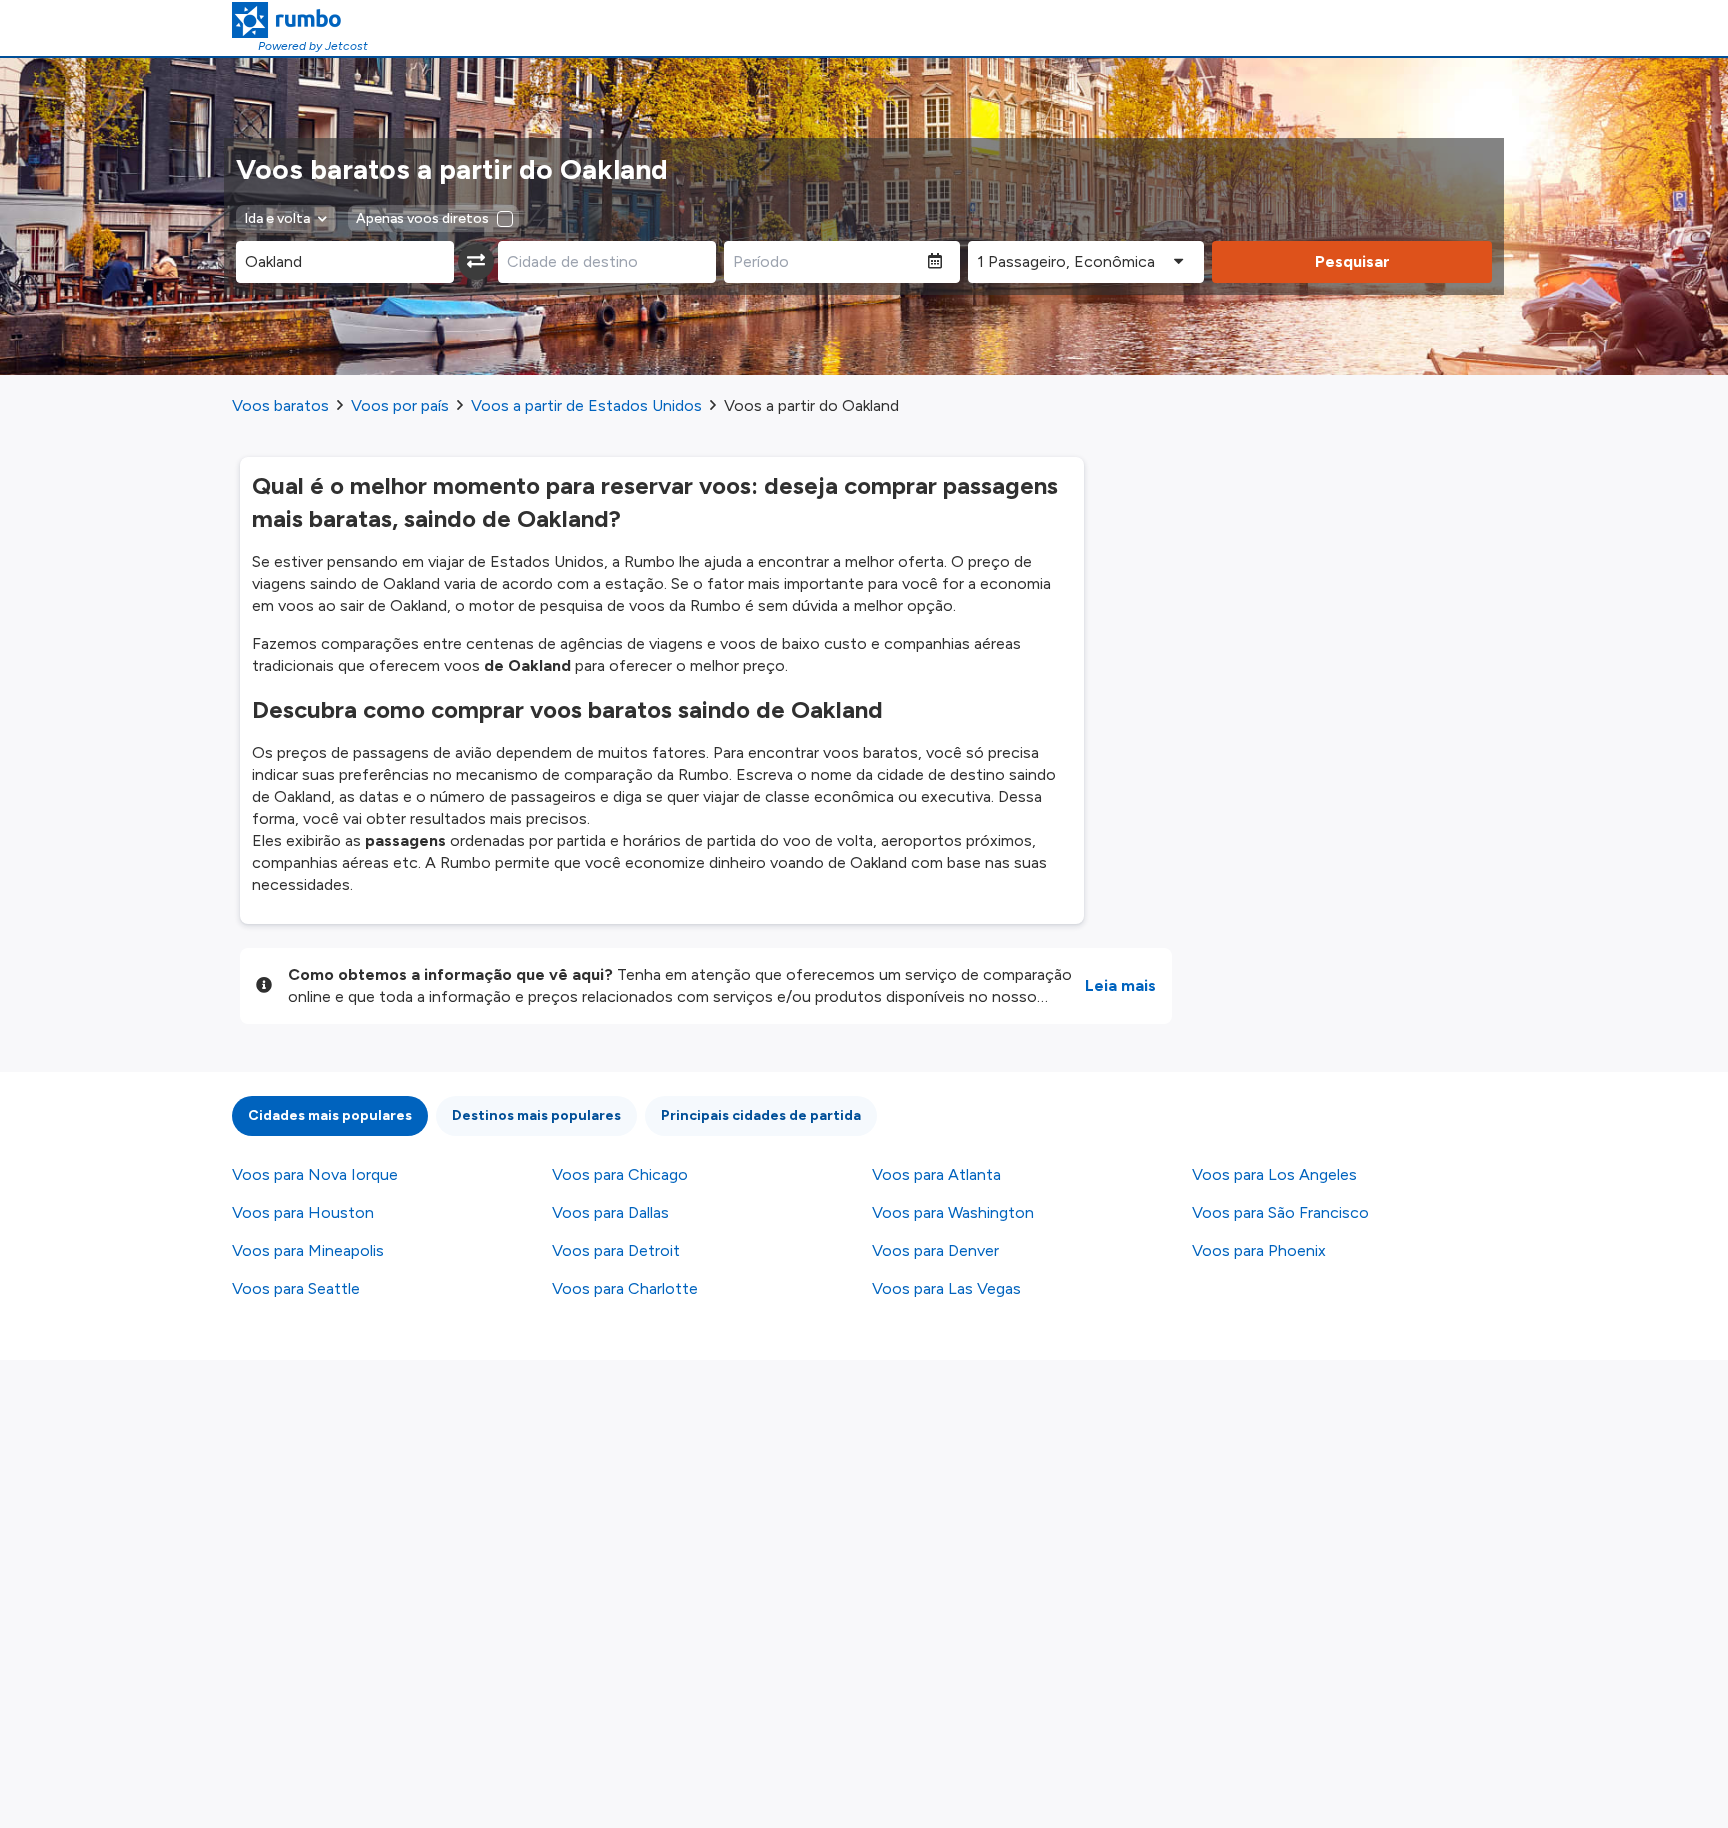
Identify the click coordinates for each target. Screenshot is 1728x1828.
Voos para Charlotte (625, 1288)
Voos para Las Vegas (946, 1288)
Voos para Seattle (296, 1288)
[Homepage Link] (300, 20)
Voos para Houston (303, 1212)
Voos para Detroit (616, 1250)
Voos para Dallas (610, 1212)
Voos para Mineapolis (308, 1250)
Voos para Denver (935, 1250)
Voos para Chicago (620, 1174)
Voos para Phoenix (1259, 1250)
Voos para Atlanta (936, 1174)
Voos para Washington (953, 1212)
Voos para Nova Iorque (315, 1174)
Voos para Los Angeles (1274, 1174)
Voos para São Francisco (1280, 1212)
